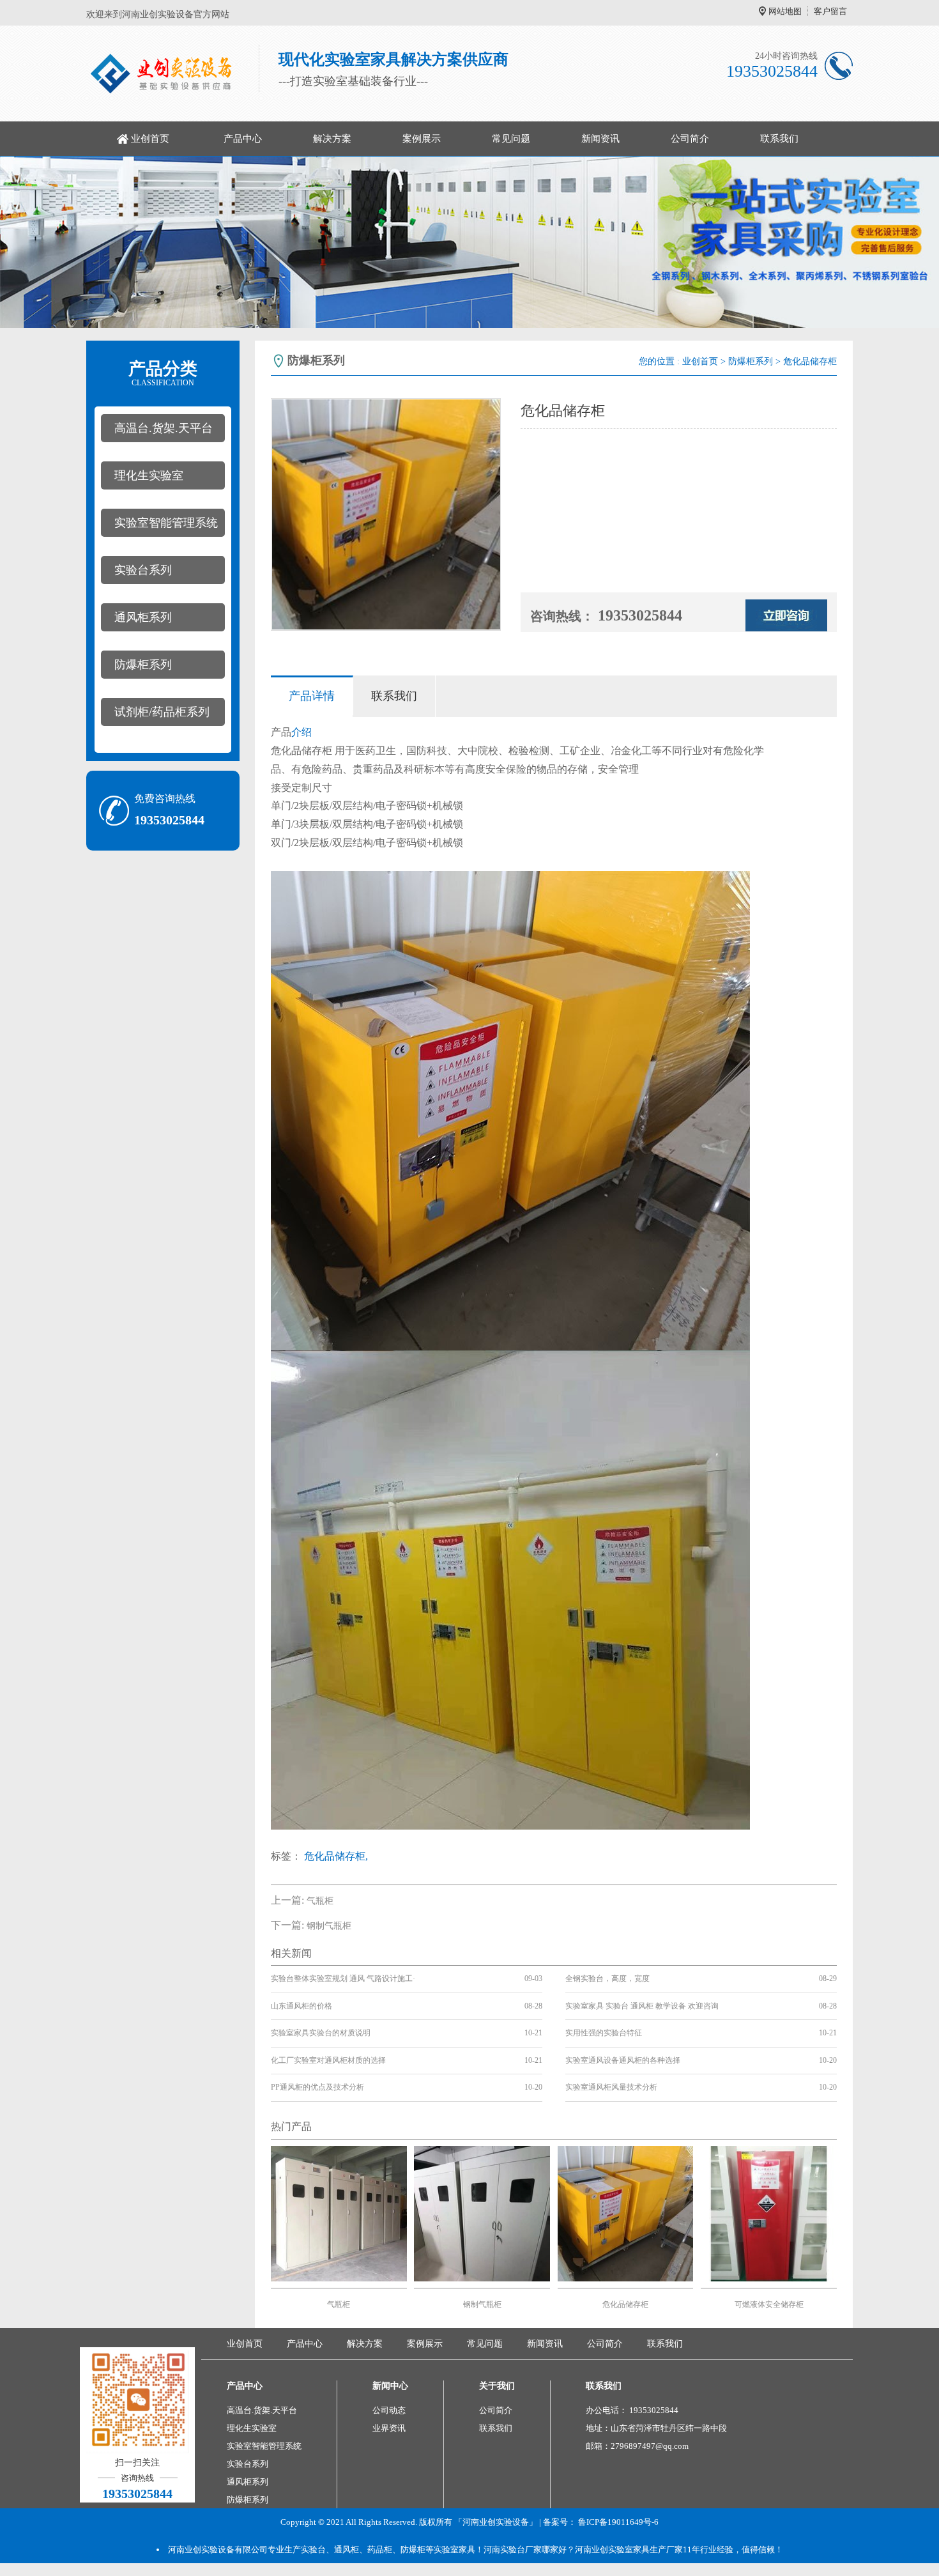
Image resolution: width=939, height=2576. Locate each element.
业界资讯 (389, 2428)
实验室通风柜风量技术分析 (611, 2087)
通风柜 (347, 2549)
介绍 (302, 732)
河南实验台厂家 (513, 2549)
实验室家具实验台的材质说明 (321, 2033)
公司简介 (690, 139)
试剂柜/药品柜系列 (162, 712)
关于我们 (497, 2386)
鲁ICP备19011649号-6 (618, 2522)
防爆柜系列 (143, 665)
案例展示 (422, 139)
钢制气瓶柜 (329, 1926)
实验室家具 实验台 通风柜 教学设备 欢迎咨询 (642, 2006)
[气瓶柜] (339, 2213)
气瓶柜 (320, 1901)
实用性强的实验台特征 (604, 2033)
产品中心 (243, 139)
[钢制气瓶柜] (482, 2213)
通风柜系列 (143, 617)
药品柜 (380, 2549)
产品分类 (163, 373)
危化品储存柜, (336, 1856)
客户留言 (830, 11)
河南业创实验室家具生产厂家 (629, 2549)
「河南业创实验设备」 (496, 2522)
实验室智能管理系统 (166, 523)
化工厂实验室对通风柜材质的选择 (328, 2060)
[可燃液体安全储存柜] (769, 2213)
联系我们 (779, 139)
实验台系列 (143, 570)
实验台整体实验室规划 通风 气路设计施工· (343, 1978)
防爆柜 (413, 2549)
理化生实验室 (149, 475)
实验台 (313, 2549)
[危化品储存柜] (626, 2213)
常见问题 (511, 139)
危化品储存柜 (625, 2304)
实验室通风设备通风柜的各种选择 (623, 2060)
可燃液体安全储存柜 (769, 2304)
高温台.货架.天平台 (164, 428)
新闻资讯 (600, 139)
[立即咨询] (786, 614)
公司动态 (389, 2410)
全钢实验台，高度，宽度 (607, 1978)
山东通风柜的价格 (302, 2006)
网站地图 (785, 11)
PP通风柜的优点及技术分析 (317, 2087)
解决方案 (332, 139)
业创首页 (150, 139)
